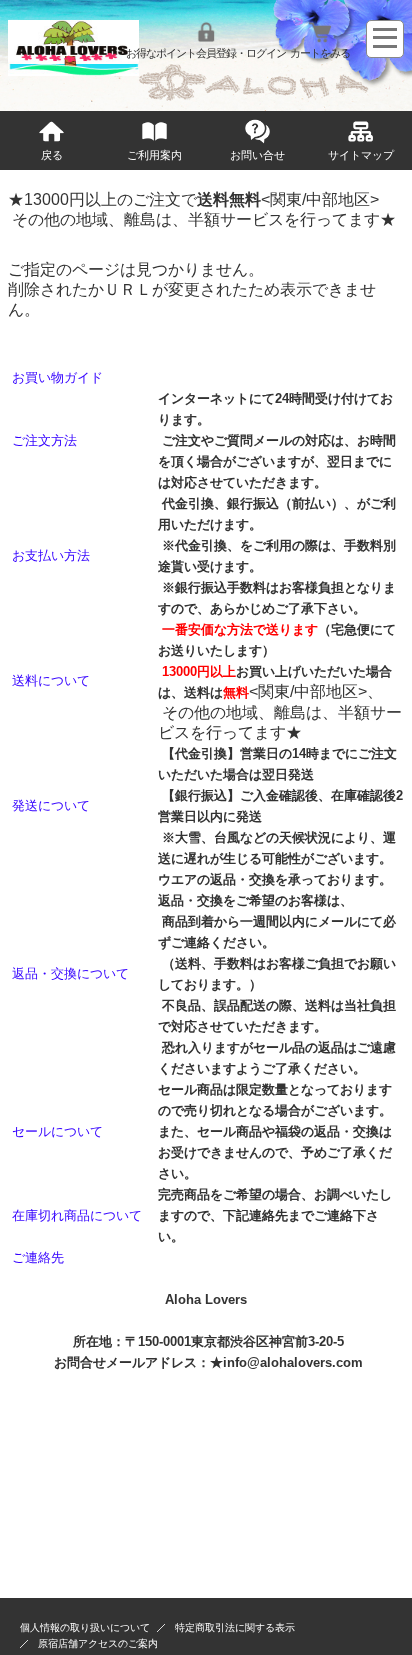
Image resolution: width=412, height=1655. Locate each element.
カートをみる (320, 53)
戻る (52, 155)
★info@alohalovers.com (286, 1362)
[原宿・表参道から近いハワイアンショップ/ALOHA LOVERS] (73, 70)
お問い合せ (257, 155)
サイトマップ (361, 155)
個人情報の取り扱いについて (85, 1627)
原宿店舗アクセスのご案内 (98, 1643)
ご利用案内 (154, 155)
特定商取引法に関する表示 (235, 1627)
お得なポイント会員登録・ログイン (206, 53)
